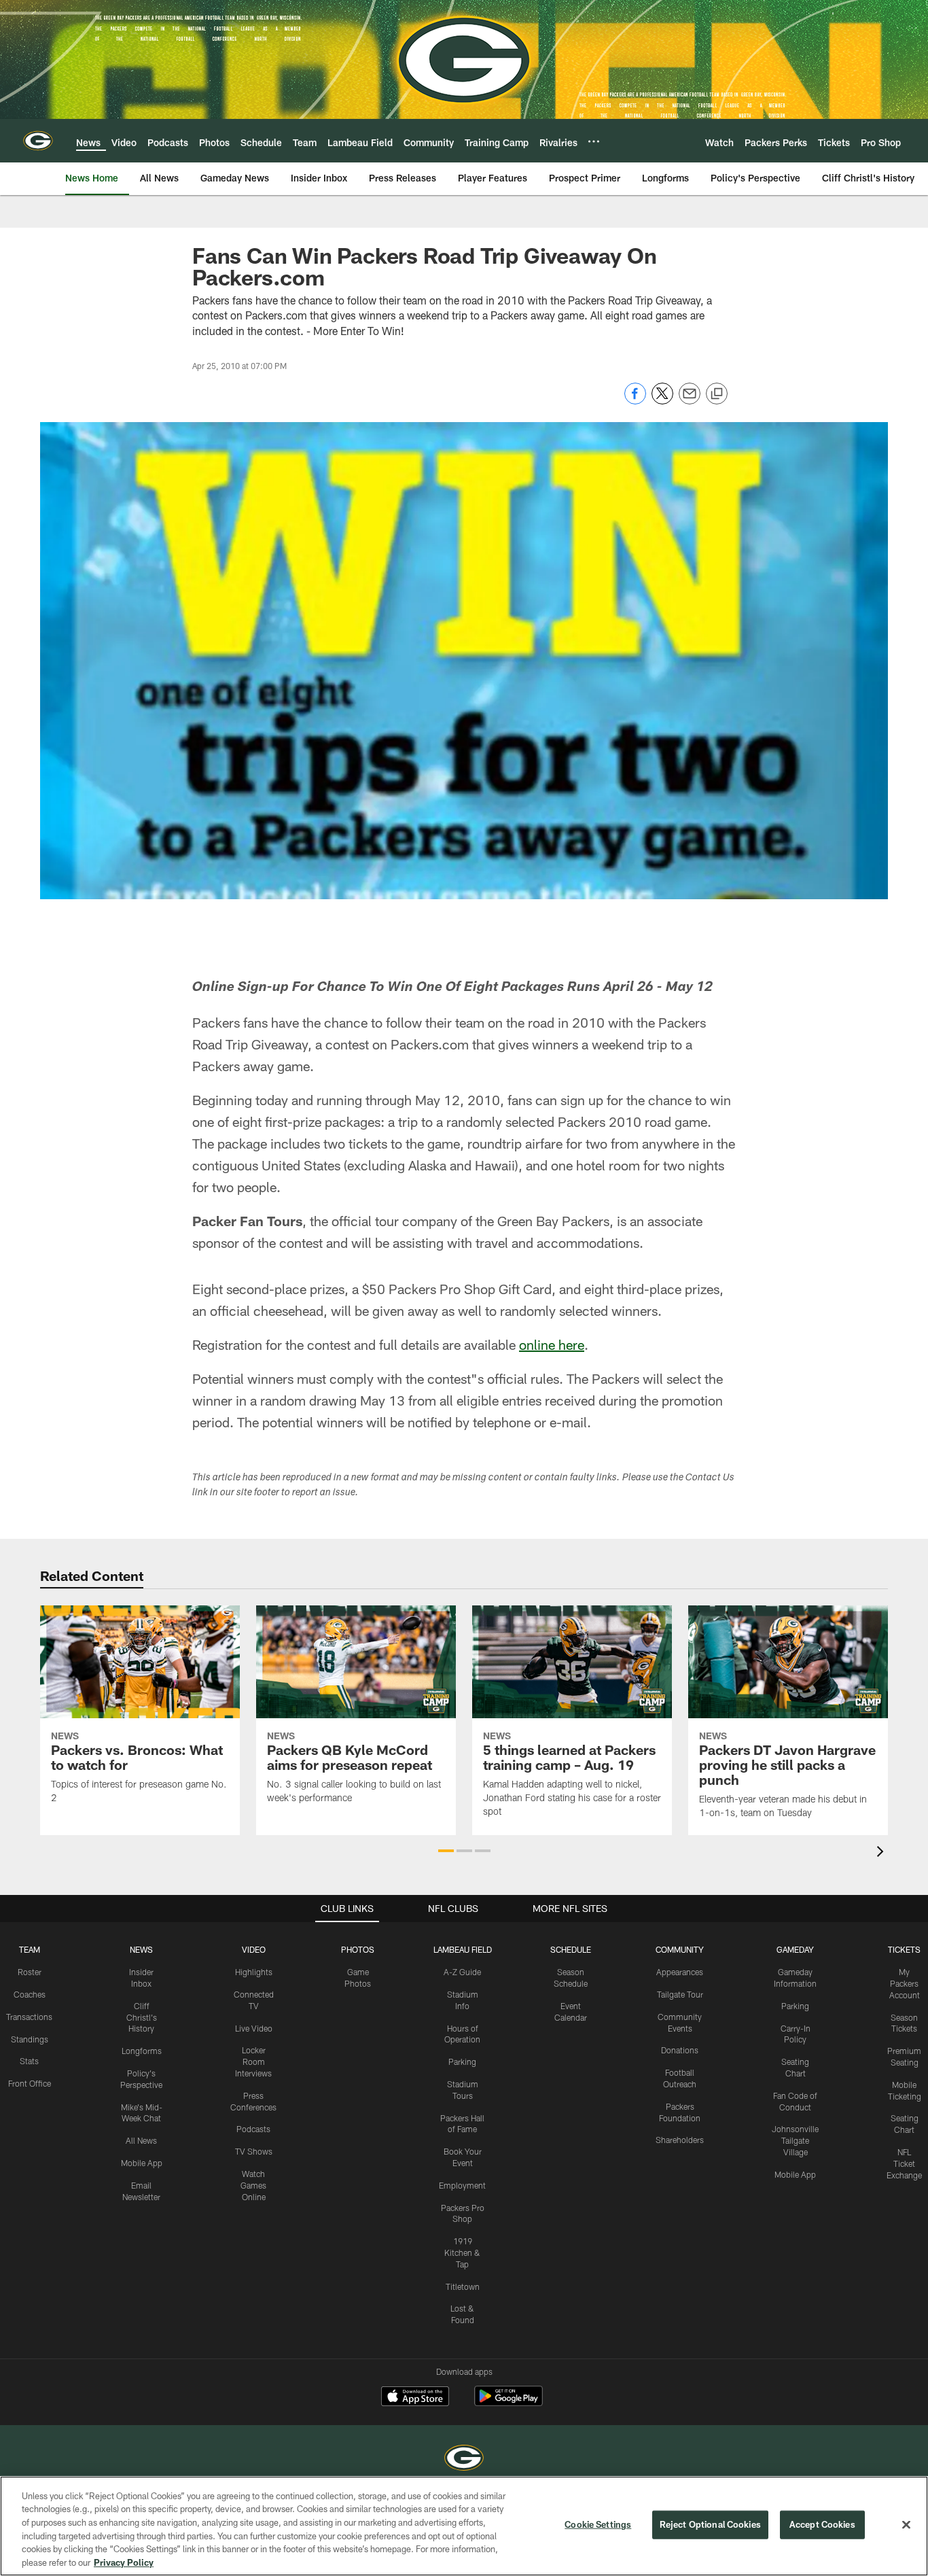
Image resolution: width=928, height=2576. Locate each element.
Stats (29, 2061)
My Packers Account (905, 1983)
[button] (446, 1851)
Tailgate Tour (680, 1994)
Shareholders (680, 2140)
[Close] (906, 2525)
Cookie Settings (598, 2524)
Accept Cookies (822, 2524)
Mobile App (142, 2163)
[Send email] (690, 401)
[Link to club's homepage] (38, 141)
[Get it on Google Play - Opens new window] (508, 2403)
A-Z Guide (462, 1972)
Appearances (680, 1972)
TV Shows (254, 2151)
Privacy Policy (124, 2562)
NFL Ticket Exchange (904, 2163)
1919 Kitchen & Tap (462, 2252)
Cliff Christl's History (142, 2017)
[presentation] (882, 1853)
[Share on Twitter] (662, 401)
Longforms (142, 2051)
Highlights (254, 1972)
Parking (462, 2061)
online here (552, 1344)
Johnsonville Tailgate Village (795, 2140)
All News (141, 2140)
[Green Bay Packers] (464, 2459)
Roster (30, 1972)
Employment (462, 2185)
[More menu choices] (594, 141)
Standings (30, 2039)
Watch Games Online (253, 2185)
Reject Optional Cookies (710, 2524)
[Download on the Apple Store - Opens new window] (415, 2398)
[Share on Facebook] (635, 401)
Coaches (30, 1994)
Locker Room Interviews (253, 2061)
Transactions (29, 2017)
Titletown (463, 2286)
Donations (680, 2050)
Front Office (30, 2083)
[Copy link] (717, 394)
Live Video (254, 2028)
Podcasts (253, 2129)
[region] (464, 2526)
